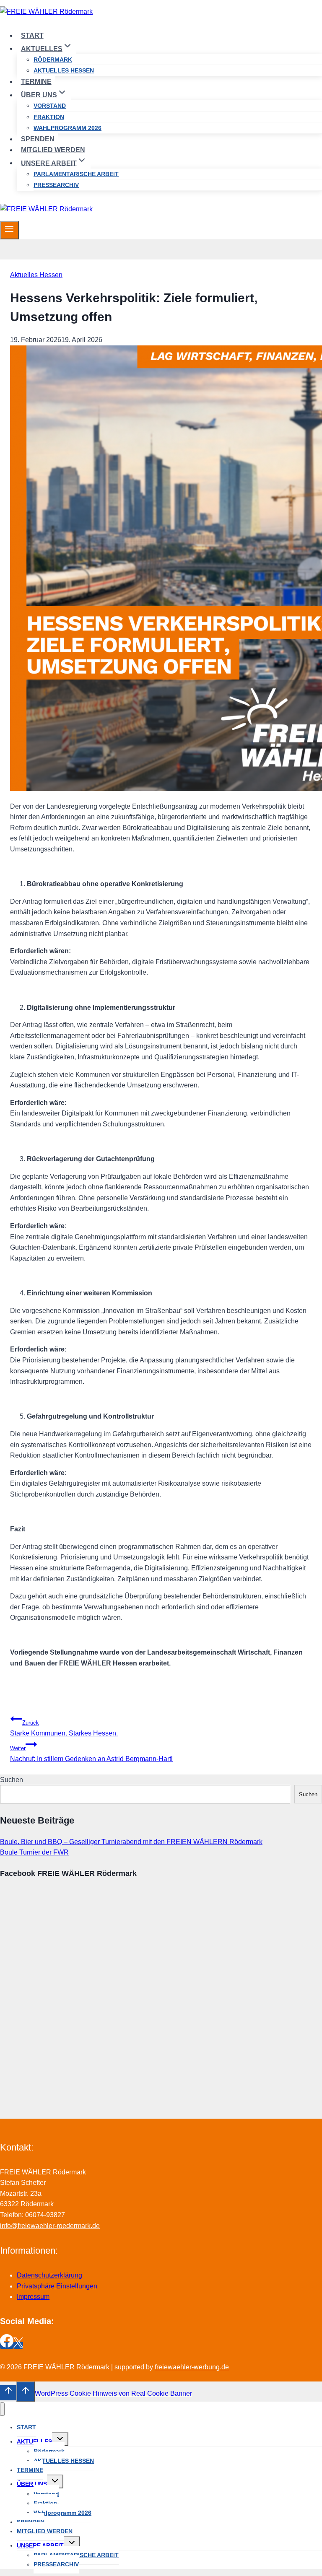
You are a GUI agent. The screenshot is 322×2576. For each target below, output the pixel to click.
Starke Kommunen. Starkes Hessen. (64, 1728)
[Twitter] (18, 2345)
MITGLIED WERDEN (53, 150)
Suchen (12, 1780)
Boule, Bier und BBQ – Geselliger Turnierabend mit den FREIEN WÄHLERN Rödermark (131, 1842)
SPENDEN (38, 139)
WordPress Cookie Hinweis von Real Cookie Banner (113, 2393)
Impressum (33, 2297)
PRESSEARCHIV (56, 185)
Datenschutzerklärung (49, 2275)
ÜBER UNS (32, 2484)
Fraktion (49, 117)
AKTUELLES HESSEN (64, 70)
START (32, 35)
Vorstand (50, 106)
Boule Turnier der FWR (34, 1852)
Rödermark (53, 60)
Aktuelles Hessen (36, 275)
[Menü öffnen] (9, 230)
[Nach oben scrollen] (8, 2393)
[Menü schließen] (2, 2409)
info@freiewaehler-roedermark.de (50, 2226)
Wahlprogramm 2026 (68, 128)
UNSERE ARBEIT (40, 2545)
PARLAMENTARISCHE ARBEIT (76, 174)
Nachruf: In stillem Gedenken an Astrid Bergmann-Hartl (91, 1754)
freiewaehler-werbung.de (192, 2367)
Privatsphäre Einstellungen (57, 2286)
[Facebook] (7, 2345)
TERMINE (36, 82)
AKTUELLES (34, 2441)
